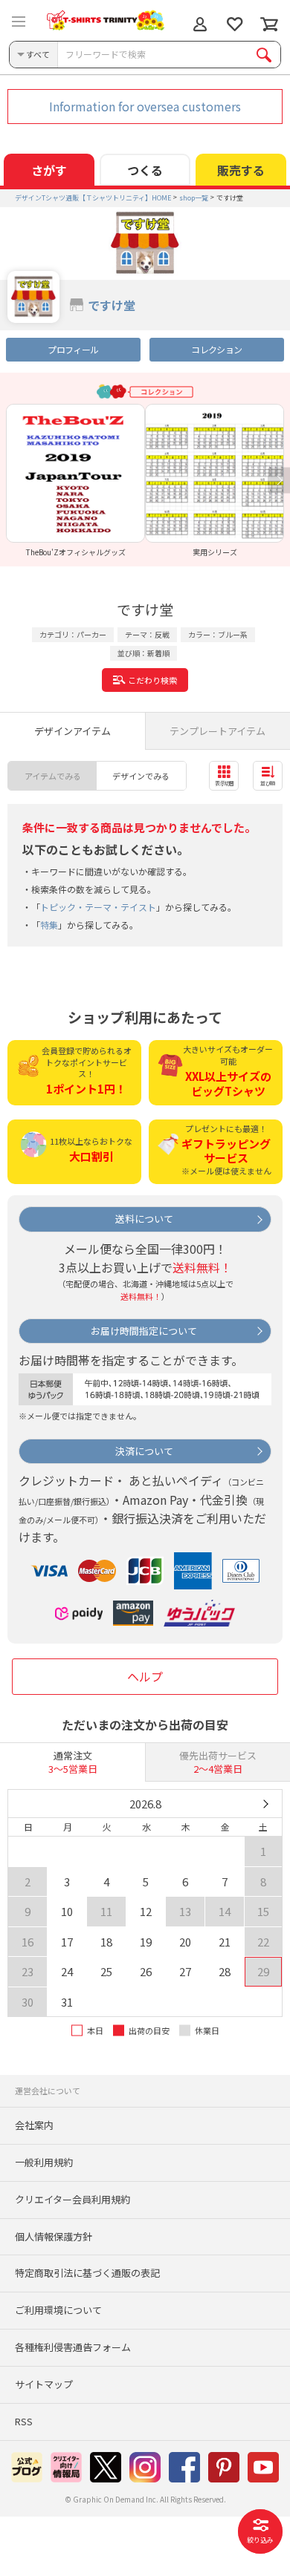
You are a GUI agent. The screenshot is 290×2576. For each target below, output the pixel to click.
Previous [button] (11, 481)
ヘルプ (145, 1676)
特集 (49, 925)
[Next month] (265, 1804)
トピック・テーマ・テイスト (98, 907)
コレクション (216, 349)
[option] (75, 480)
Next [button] (279, 481)
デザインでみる (141, 776)
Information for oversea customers (145, 106)
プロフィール (73, 349)
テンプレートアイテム (217, 731)
